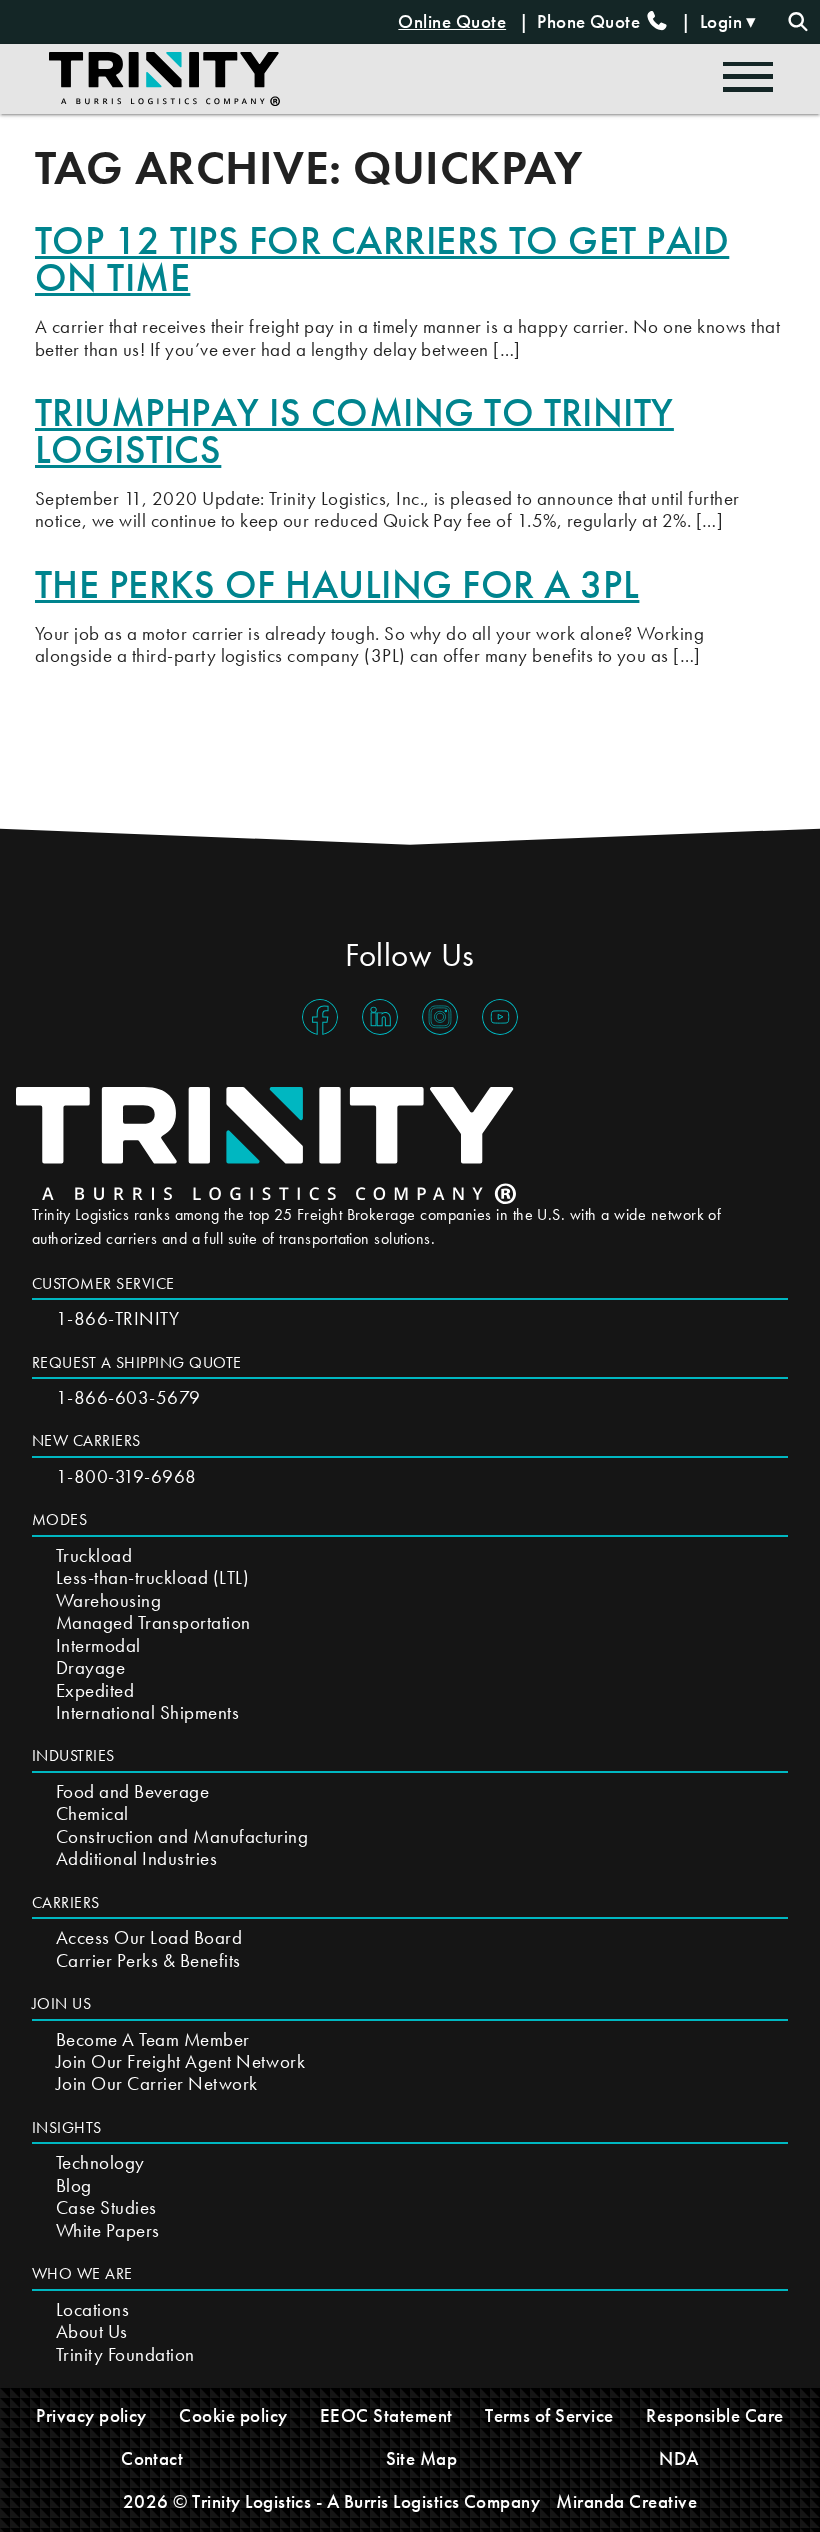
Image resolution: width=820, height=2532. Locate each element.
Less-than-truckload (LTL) (152, 1577)
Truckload (94, 1555)
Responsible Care (715, 2415)
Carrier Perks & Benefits (148, 1960)
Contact (152, 2458)
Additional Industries (136, 1858)
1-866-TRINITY (117, 1318)
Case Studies (106, 2207)
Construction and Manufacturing (182, 1836)
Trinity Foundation (125, 2354)
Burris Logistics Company (442, 2501)
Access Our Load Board (149, 1937)
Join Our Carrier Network (157, 2083)
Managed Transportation (153, 1622)
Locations (92, 2309)
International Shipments (147, 1712)
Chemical (92, 1813)
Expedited (95, 1690)
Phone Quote (591, 21)
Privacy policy (91, 2415)
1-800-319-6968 (126, 1476)
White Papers (108, 2230)
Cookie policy (233, 2415)
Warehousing (108, 1600)
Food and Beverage (132, 1791)
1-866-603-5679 (128, 1397)
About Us (92, 2331)
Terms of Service (549, 2415)
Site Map (422, 2458)
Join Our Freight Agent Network (180, 2061)
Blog (74, 2185)
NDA (678, 2458)
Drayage (90, 1667)
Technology (100, 2162)
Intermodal (98, 1645)
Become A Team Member (153, 2039)
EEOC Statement (386, 2415)
